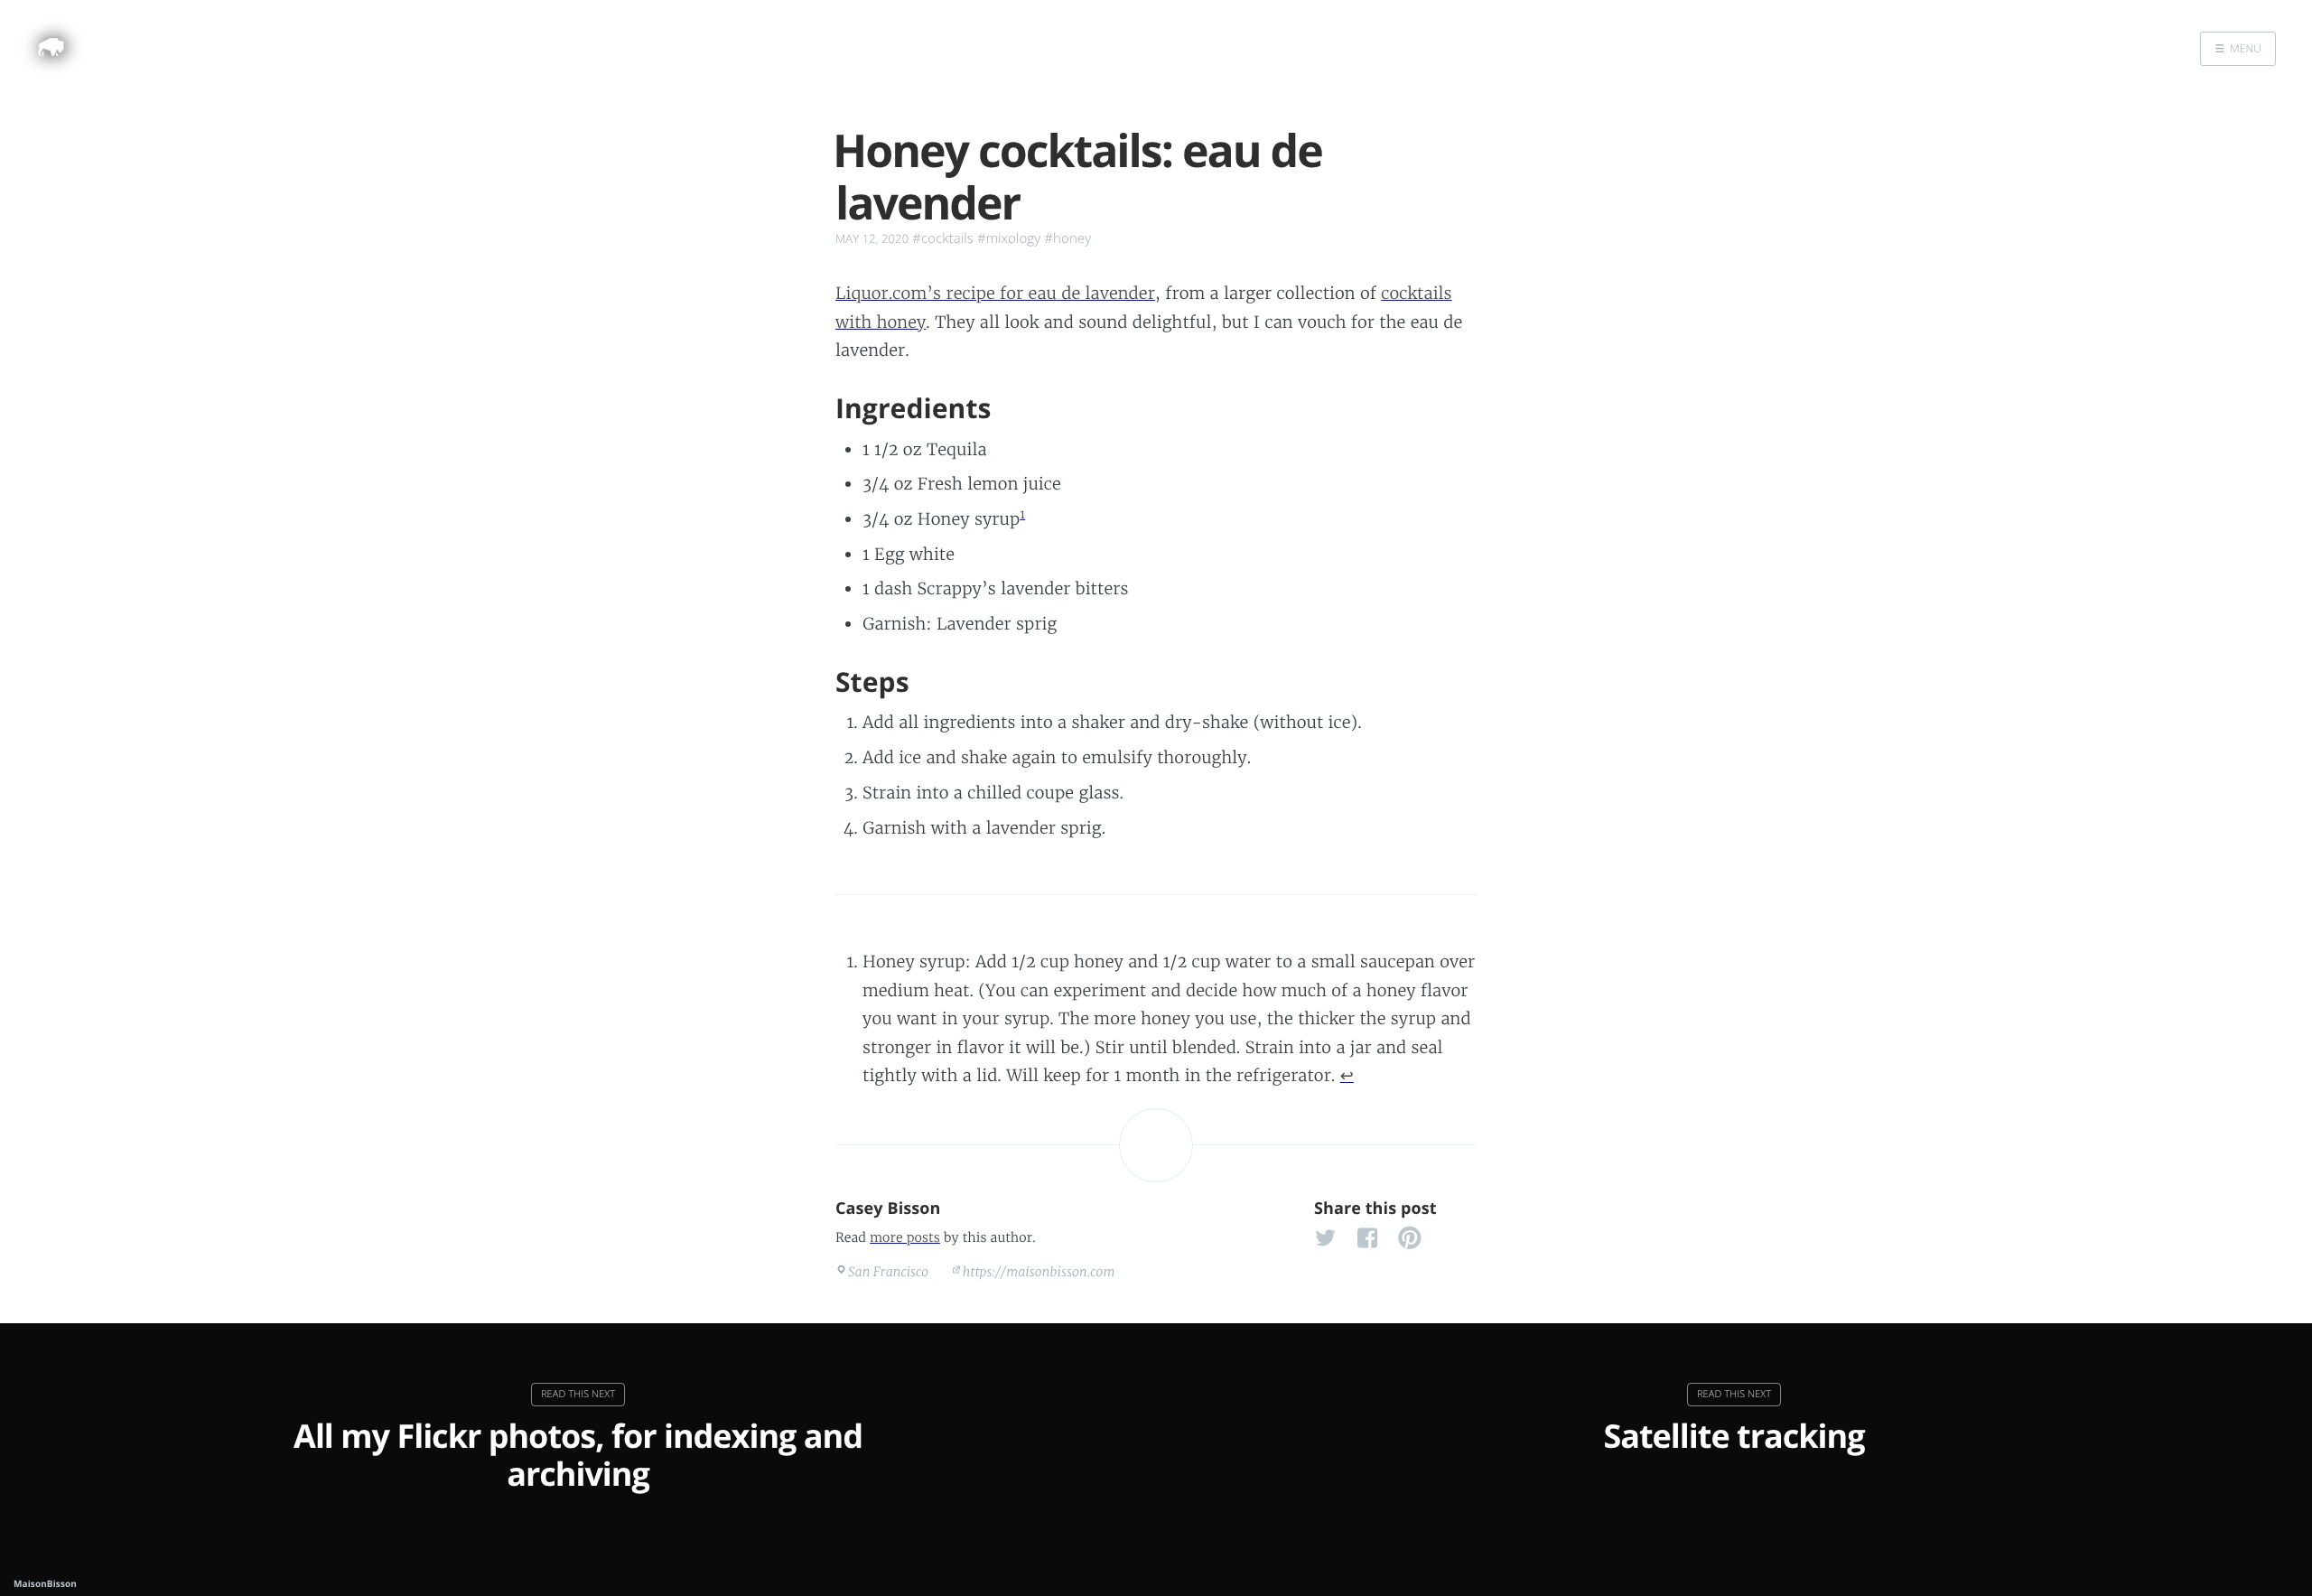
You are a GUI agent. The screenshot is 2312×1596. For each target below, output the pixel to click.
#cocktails (943, 238)
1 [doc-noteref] (1022, 514)
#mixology (1009, 238)
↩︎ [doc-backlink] (1347, 1075)
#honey (1067, 238)
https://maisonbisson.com (1039, 1272)
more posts (905, 1237)
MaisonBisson (45, 1583)
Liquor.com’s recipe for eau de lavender (995, 293)
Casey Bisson (888, 1209)
